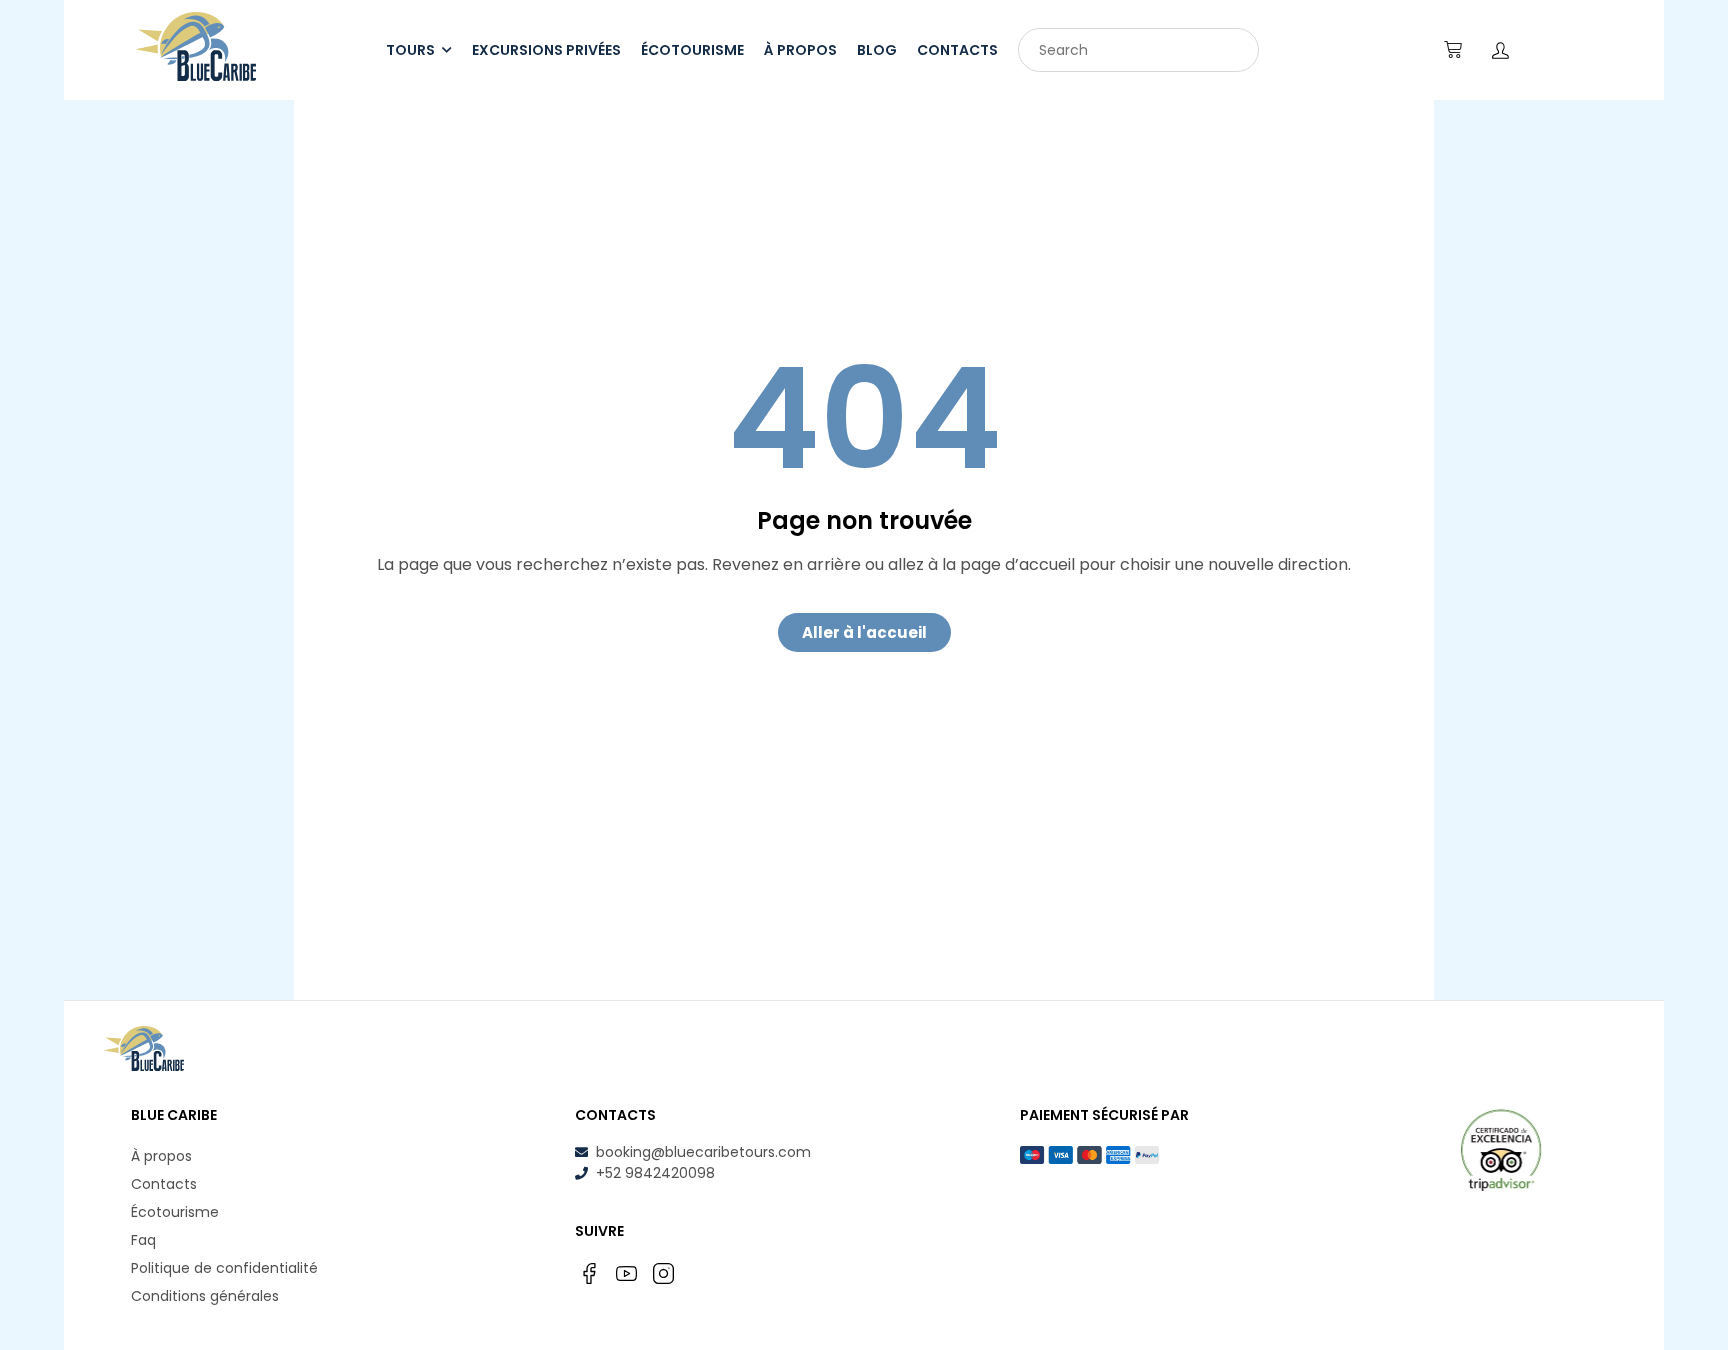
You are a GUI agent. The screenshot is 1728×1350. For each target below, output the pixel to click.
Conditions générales (205, 1296)
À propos (161, 1156)
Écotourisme (175, 1212)
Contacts (164, 1184)
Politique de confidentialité (224, 1268)
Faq (143, 1240)
